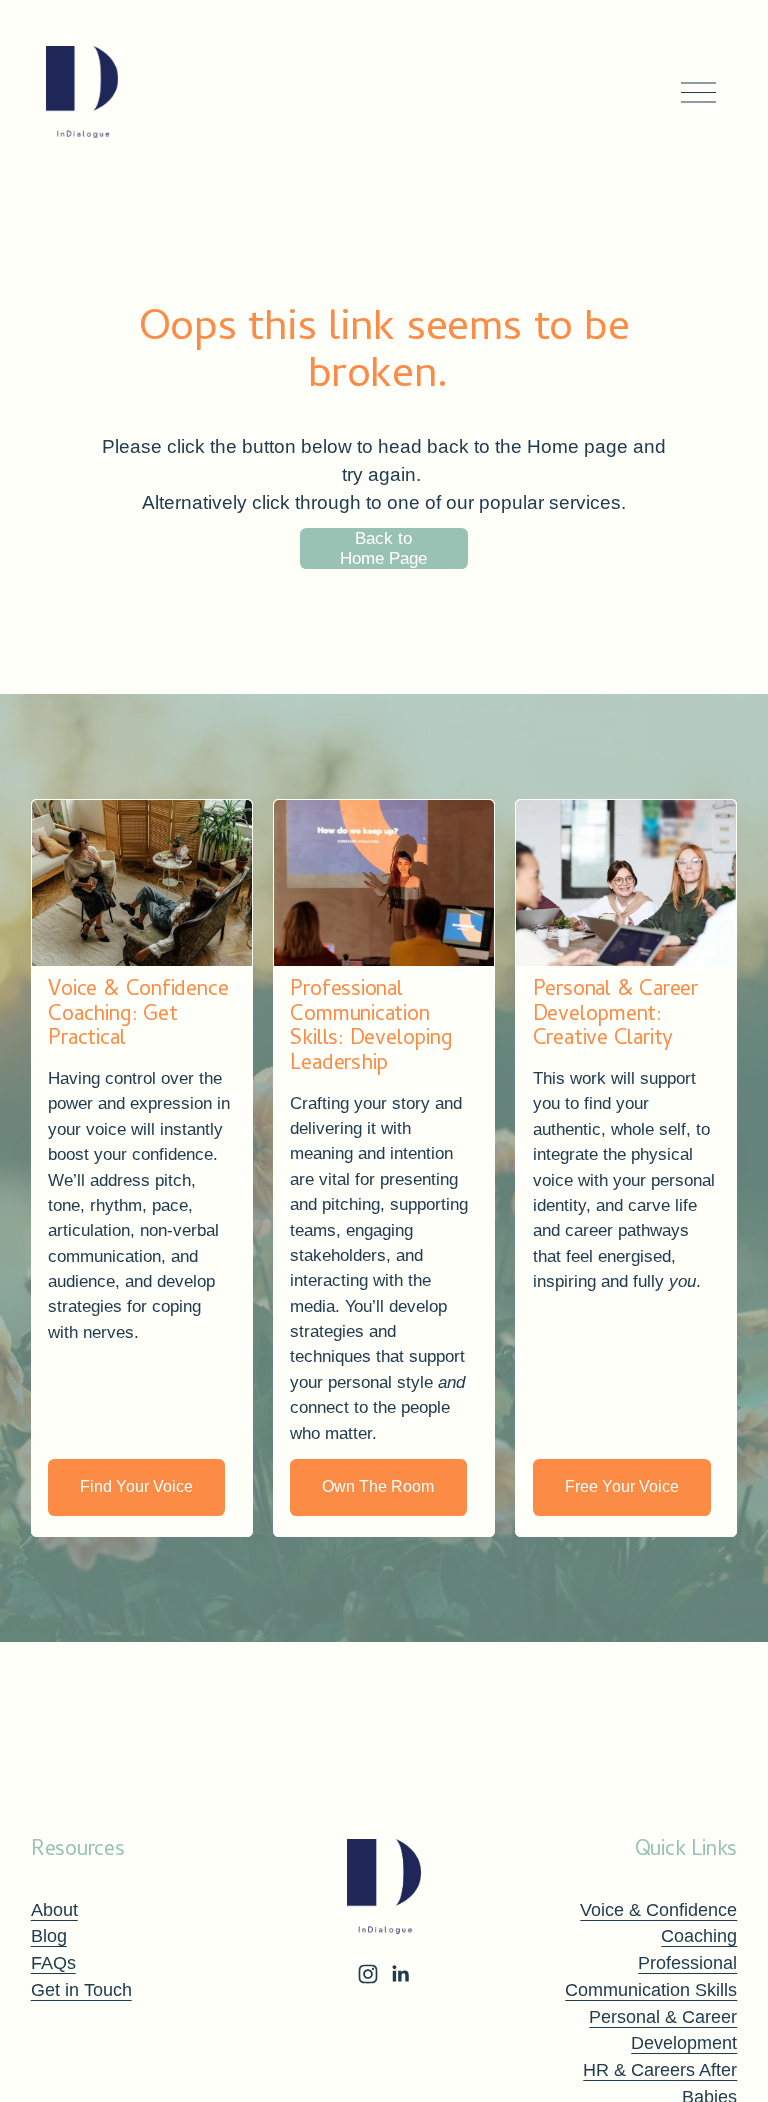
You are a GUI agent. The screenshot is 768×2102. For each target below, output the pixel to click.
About (54, 1910)
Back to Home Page (383, 548)
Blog (49, 1936)
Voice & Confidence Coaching (658, 1923)
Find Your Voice (136, 1486)
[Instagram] (368, 1974)
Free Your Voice (622, 1486)
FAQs (53, 1963)
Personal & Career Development (663, 2030)
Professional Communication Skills (651, 1976)
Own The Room (378, 1486)
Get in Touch (81, 1990)
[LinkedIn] (400, 1974)
